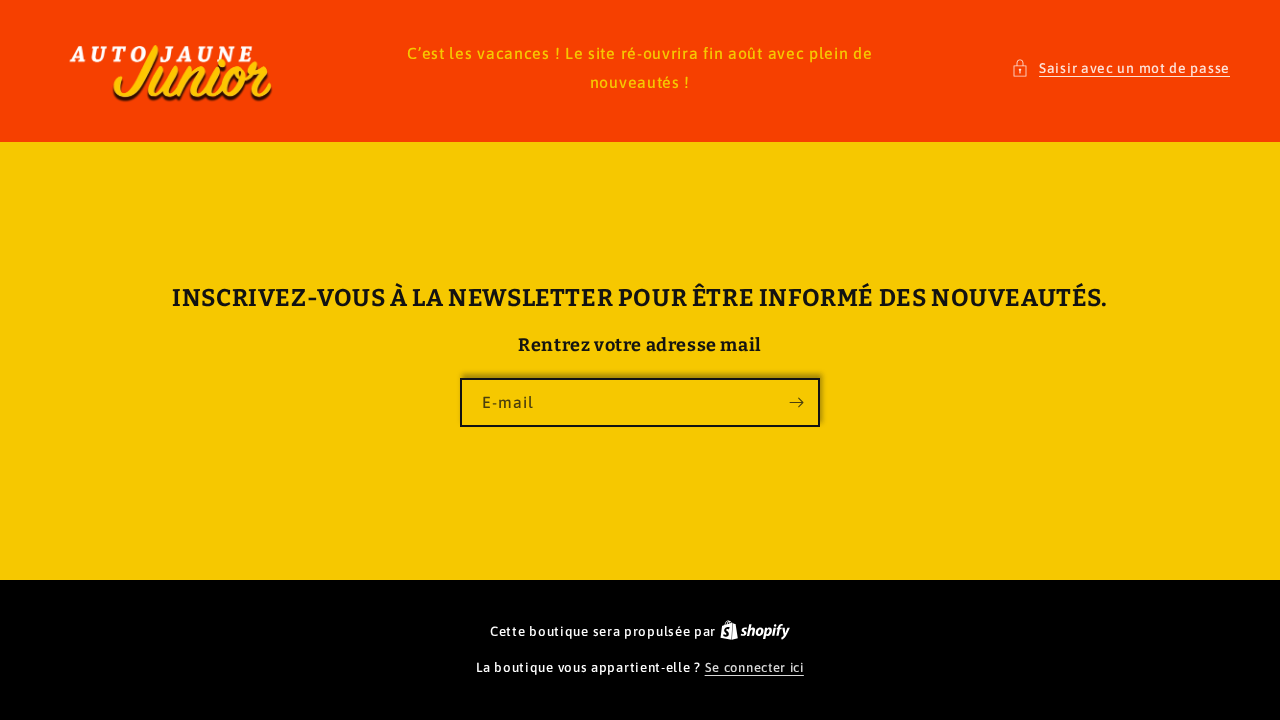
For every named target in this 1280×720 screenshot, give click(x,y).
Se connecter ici (754, 667)
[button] (1120, 68)
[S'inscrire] (796, 402)
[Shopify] (755, 631)
